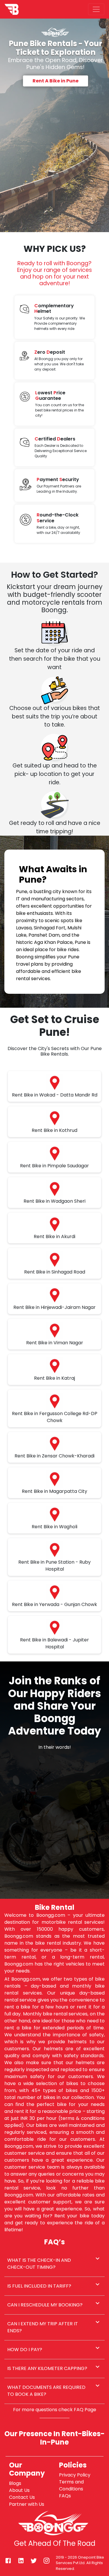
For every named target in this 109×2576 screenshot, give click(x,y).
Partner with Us (27, 2504)
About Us (19, 2490)
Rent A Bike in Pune (56, 81)
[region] (54, 1825)
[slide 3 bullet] (55, 1885)
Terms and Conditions (71, 2485)
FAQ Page (85, 2410)
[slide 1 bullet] (51, 1885)
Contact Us (22, 2497)
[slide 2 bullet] (53, 1885)
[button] (54, 2264)
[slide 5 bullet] (58, 1885)
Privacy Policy (75, 2475)
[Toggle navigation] (96, 9)
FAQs (65, 2496)
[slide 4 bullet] (56, 1885)
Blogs (15, 2483)
